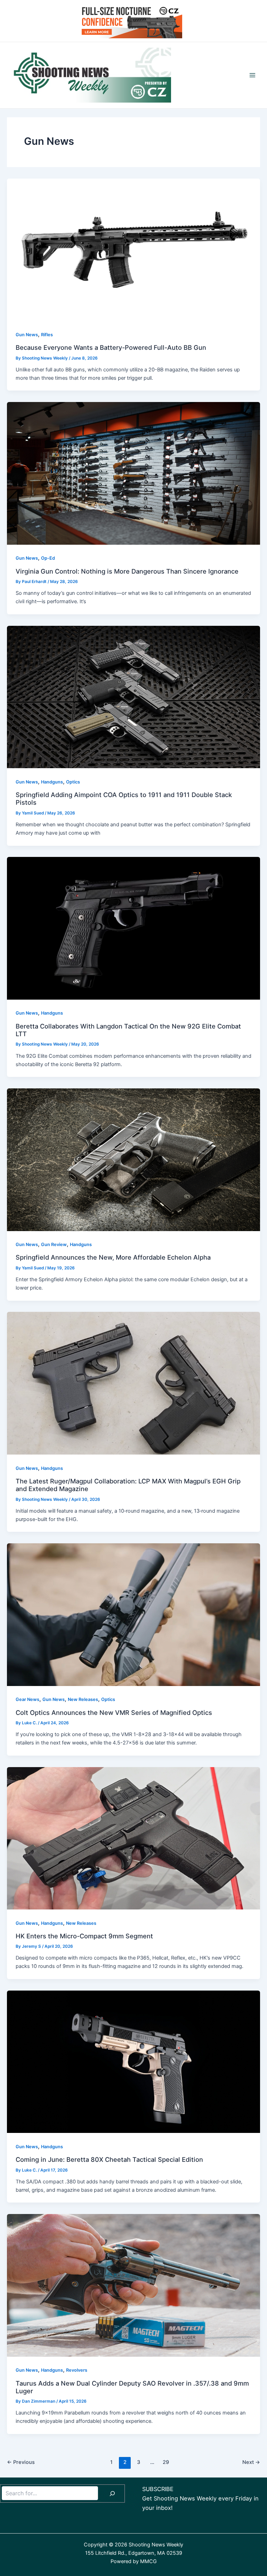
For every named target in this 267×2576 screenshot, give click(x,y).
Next (251, 2462)
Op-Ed (48, 558)
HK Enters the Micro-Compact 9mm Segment (84, 1936)
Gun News (27, 335)
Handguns (52, 782)
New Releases (83, 1699)
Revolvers (77, 2370)
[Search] (112, 2494)
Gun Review (54, 1244)
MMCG (148, 2561)
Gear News (27, 1699)
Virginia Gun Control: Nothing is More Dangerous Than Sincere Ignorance (127, 571)
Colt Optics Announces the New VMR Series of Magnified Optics (114, 1712)
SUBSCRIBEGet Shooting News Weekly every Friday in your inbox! (200, 2498)
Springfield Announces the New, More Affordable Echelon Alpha (113, 1257)
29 (166, 2462)
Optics (73, 782)
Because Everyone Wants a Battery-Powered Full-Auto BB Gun (111, 347)
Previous (21, 2462)
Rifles (47, 335)
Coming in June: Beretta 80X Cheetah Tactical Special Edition (109, 2159)
